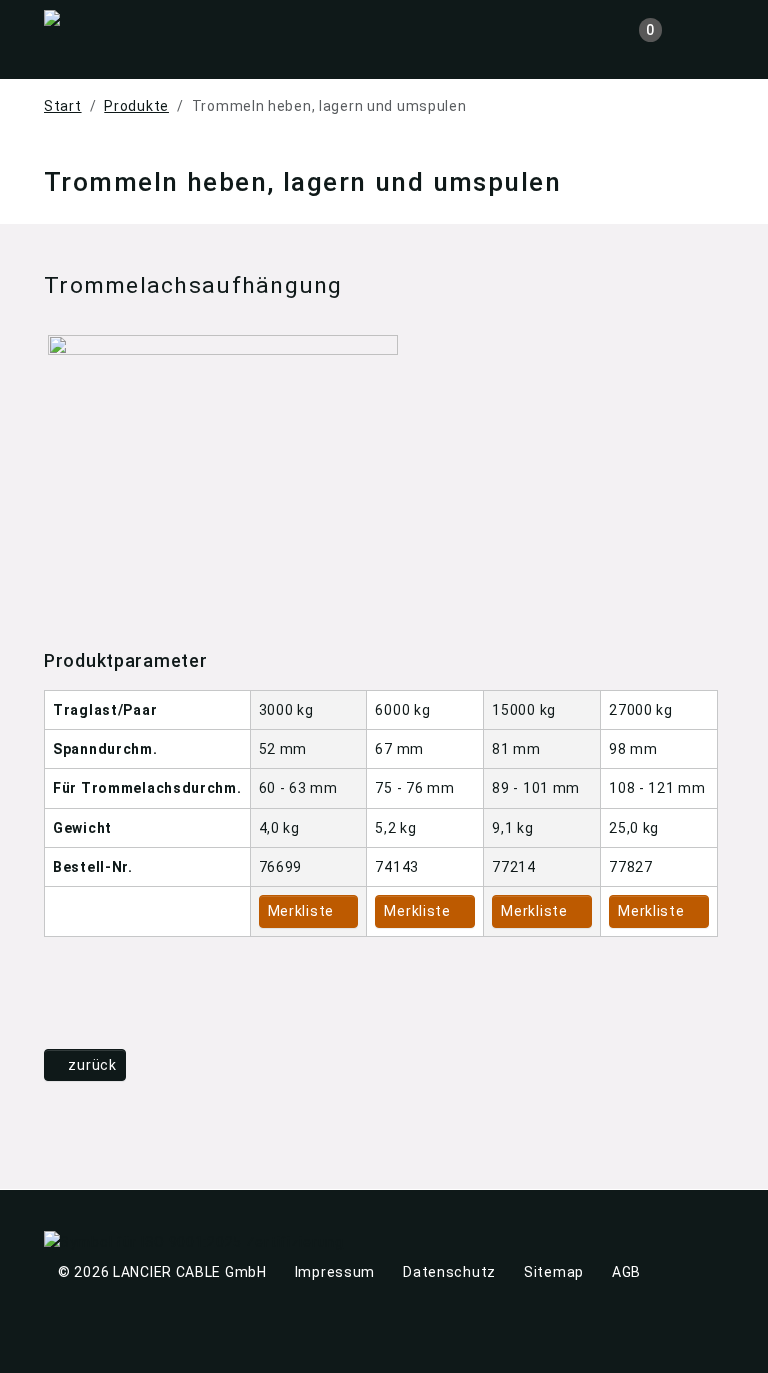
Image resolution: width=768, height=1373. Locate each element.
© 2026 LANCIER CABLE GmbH (162, 1272)
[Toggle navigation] (708, 32)
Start (63, 106)
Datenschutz (449, 1272)
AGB (626, 1272)
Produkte (136, 106)
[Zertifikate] (194, 1241)
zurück (91, 1065)
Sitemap (554, 1272)
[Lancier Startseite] (119, 13)
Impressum (335, 1272)
